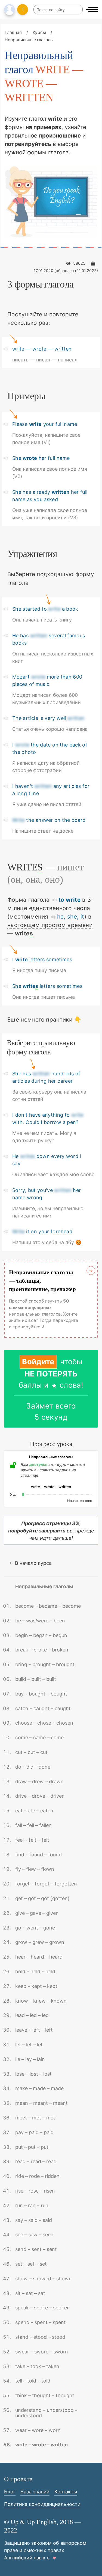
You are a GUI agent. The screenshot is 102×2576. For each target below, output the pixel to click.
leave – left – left (34, 2030)
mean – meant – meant (41, 2103)
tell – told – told (33, 2381)
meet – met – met (35, 2118)
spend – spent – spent (41, 2322)
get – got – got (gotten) (42, 1898)
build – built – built (36, 1679)
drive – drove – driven (40, 1796)
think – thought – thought (45, 2395)
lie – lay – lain (30, 2059)
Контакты (66, 2492)
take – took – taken (37, 2366)
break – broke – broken (42, 1650)
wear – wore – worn (38, 2430)
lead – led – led (32, 2015)
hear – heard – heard (39, 1957)
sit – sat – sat (30, 2293)
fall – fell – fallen (33, 1825)
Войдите (38, 1362)
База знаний (35, 2492)
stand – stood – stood (40, 2337)
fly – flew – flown (35, 1869)
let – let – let (29, 2045)
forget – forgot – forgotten (46, 1884)
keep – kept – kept (36, 1986)
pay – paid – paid (34, 2132)
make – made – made (39, 2088)
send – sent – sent (36, 2249)
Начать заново (80, 1501)
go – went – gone (35, 1928)
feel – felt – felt (32, 1840)
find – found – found (38, 1855)
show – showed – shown (44, 2279)
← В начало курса (30, 1563)
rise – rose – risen (35, 2191)
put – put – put (32, 2147)
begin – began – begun (41, 1635)
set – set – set (31, 2264)
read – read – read (36, 2161)
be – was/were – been (40, 1621)
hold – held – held (35, 1971)
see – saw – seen (34, 2235)
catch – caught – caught (43, 1708)
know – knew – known (41, 2001)
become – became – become (48, 1606)
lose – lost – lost (33, 2074)
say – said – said (34, 2220)
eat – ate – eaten (34, 1811)
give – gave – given (37, 1913)
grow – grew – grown (40, 1942)
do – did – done (33, 1767)
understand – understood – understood (46, 2413)
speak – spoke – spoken (43, 2308)
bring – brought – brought (45, 1664)
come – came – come (39, 1737)
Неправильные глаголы (44, 1586)
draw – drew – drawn (39, 1782)
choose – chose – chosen (44, 1723)
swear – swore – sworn (42, 2352)
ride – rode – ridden (37, 2176)
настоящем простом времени (50, 925)
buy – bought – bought (41, 1694)
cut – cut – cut (31, 1752)
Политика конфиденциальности (42, 2504)
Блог (10, 2492)
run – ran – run (32, 2205)
